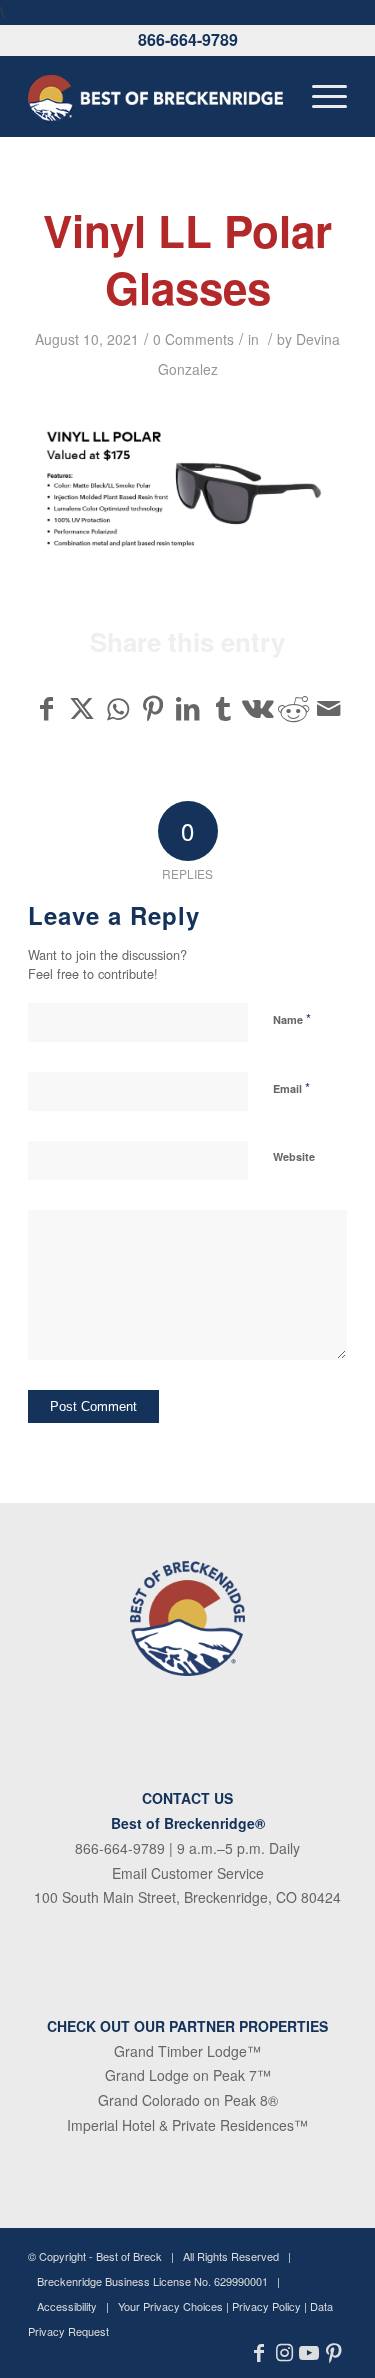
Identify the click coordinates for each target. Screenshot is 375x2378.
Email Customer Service (188, 1873)
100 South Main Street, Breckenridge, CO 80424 (187, 1897)
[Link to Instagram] (284, 2353)
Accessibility (67, 2306)
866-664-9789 (188, 39)
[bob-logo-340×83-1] (155, 96)
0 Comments (193, 339)
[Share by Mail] (329, 708)
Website (294, 1156)
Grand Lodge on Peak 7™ (188, 2075)
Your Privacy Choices (170, 2306)
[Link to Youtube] (309, 2353)
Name (292, 1018)
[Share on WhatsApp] (118, 708)
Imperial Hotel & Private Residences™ (187, 2125)
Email (291, 1087)
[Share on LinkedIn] (188, 708)
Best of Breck (129, 2256)
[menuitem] (319, 96)
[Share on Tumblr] (223, 708)
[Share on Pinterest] (153, 708)
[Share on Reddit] (293, 708)
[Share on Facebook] (46, 708)
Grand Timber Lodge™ (187, 2051)
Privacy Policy (266, 2306)
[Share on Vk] (258, 708)
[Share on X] (82, 708)
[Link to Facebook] (259, 2353)
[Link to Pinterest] (334, 2353)
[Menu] (319, 96)
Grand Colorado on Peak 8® (188, 2100)
